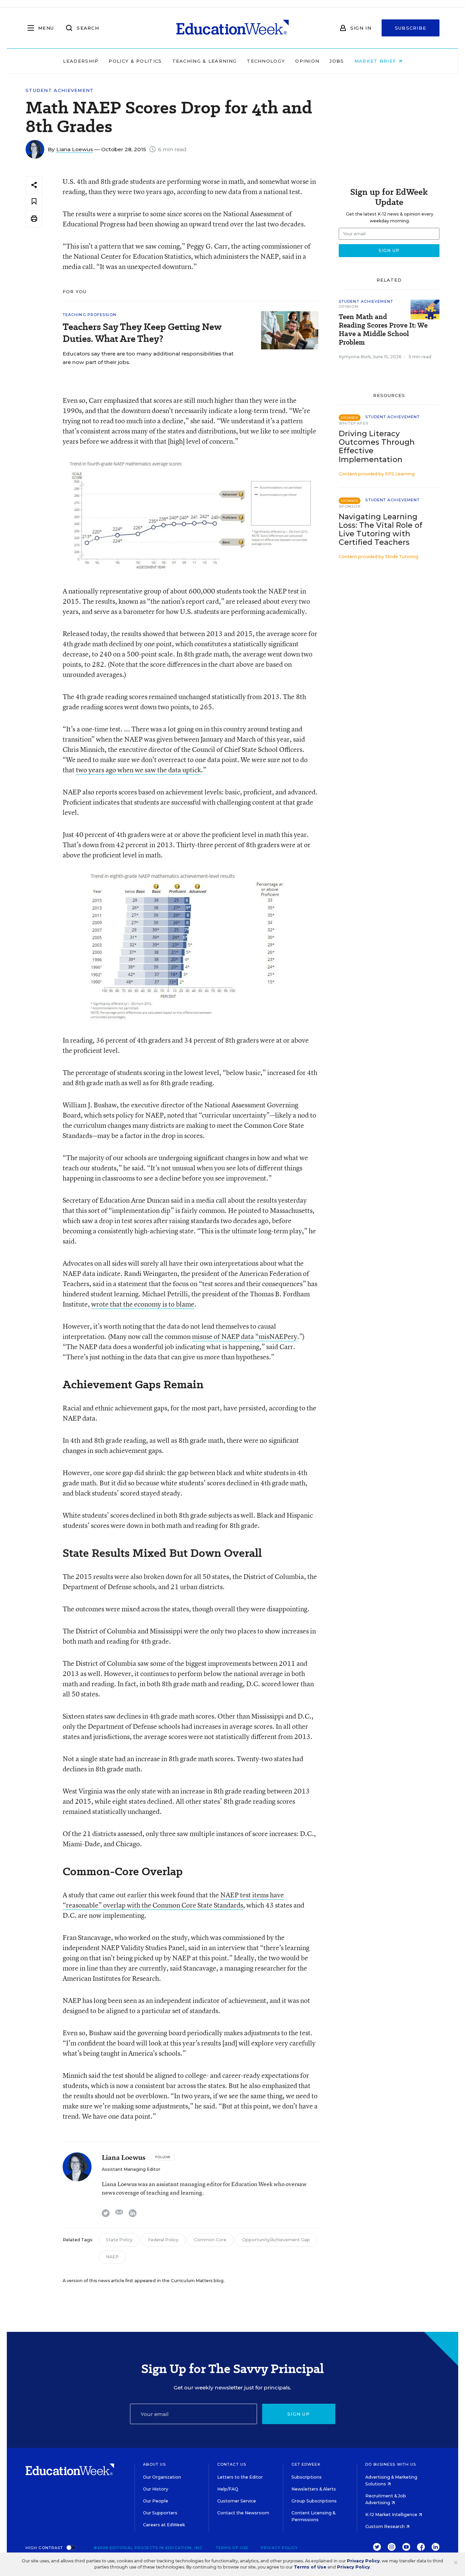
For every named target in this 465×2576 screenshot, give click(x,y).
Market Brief (376, 61)
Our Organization (162, 2477)
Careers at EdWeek (164, 2525)
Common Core (210, 2240)
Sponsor (350, 506)
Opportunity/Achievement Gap (276, 2240)
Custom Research (386, 2526)
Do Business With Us (391, 2464)
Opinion (307, 61)
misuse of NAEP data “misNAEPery (245, 1336)
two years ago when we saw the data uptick (138, 770)
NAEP (112, 2257)
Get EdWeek (306, 2464)
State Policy (119, 2240)
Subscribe (411, 28)
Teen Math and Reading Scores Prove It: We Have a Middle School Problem (383, 330)
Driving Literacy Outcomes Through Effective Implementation (377, 446)
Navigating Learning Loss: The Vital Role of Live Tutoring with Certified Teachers (381, 530)
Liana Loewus (75, 149)
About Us (154, 2464)
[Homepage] (233, 28)
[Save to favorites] (34, 202)
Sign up (299, 2414)
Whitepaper (354, 423)
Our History (156, 2489)
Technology (266, 61)
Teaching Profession (90, 315)
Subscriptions (307, 2477)
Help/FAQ (228, 2489)
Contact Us (232, 2464)
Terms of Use (232, 2548)
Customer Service (237, 2501)
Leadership (81, 61)
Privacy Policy (279, 2548)
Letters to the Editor (240, 2477)
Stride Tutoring (402, 557)
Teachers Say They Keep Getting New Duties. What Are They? (142, 333)
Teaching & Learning (205, 61)
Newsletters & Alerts (314, 2489)
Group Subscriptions (314, 2501)
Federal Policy (163, 2240)
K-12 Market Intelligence (392, 2515)
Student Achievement (60, 90)
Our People (156, 2501)
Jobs (337, 61)
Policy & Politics (135, 61)
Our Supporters (160, 2513)
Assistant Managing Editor (131, 2169)
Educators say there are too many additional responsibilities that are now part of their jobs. (148, 358)
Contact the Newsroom (243, 2513)
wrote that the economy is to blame (143, 1304)
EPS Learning (400, 474)
